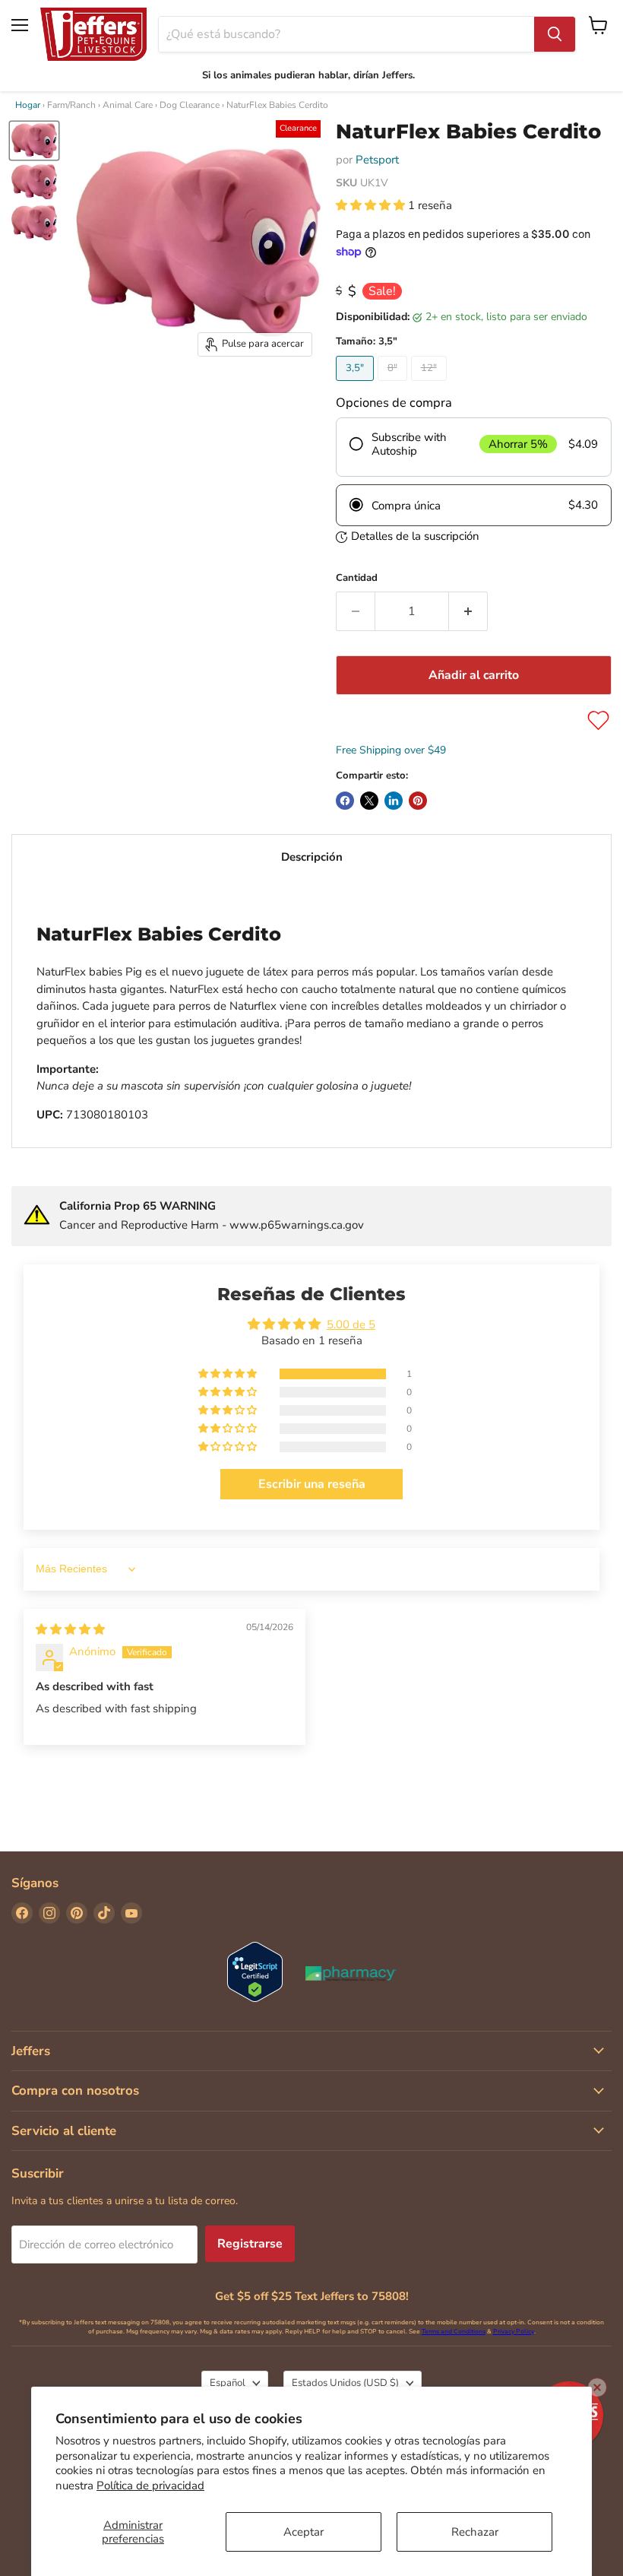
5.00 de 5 (351, 1324)
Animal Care (128, 105)
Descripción (312, 857)
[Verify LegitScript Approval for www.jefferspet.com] (255, 1973)
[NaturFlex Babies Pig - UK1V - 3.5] (34, 141)
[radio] (474, 447)
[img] (70, 1629)
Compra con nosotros (75, 2091)
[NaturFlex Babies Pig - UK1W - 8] (34, 182)
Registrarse (250, 2244)
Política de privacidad (150, 2486)
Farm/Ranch (71, 105)
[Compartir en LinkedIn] (394, 801)
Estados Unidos (345, 2383)
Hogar (28, 105)
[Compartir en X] (369, 801)
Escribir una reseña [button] (312, 1484)
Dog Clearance (190, 105)
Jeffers (31, 2051)
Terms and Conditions (454, 2332)
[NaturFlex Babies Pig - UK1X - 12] (34, 223)
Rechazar (475, 2532)
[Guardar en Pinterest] (418, 801)
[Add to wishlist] (598, 720)
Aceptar (304, 2532)
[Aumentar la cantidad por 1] (468, 611)
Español (228, 2383)
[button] (372, 205)
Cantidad (357, 578)
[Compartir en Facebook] (345, 801)
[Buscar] (555, 34)
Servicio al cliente (64, 2131)
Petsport (377, 160)
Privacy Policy (514, 2332)
